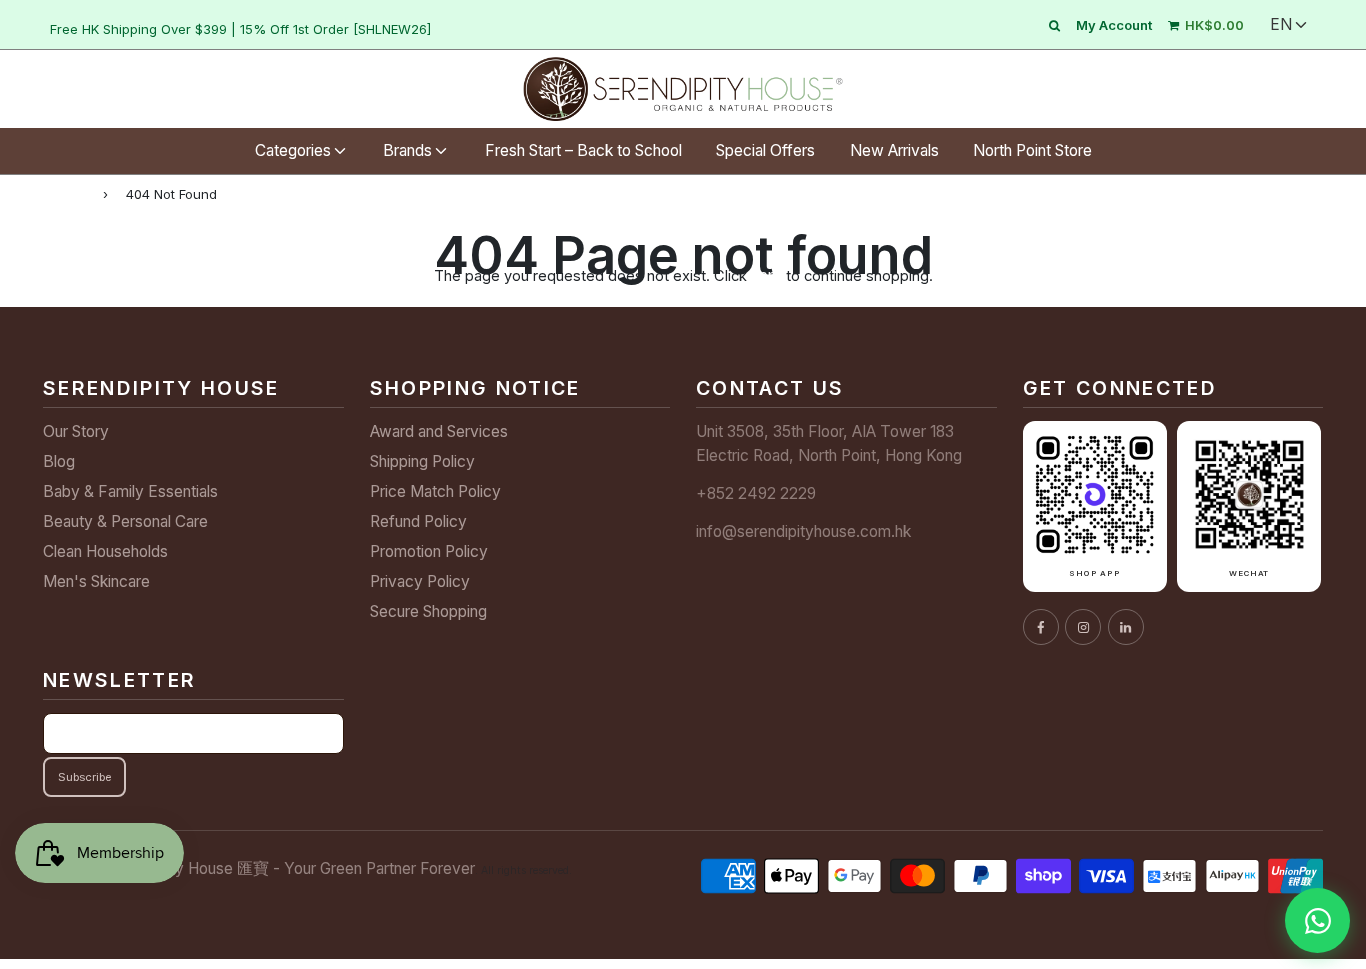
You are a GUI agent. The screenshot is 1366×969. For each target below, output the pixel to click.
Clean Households (105, 551)
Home (64, 193)
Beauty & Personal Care (125, 521)
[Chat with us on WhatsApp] (1317, 920)
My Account (1114, 25)
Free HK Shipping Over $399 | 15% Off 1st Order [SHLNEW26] (240, 29)
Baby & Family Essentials (130, 491)
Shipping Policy (422, 461)
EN (1281, 24)
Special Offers (765, 150)
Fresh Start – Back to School (583, 150)
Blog (59, 461)
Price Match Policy (435, 491)
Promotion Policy (429, 551)
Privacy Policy (420, 581)
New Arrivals (894, 150)
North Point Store (1032, 150)
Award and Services (439, 431)
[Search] (1054, 25)
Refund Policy (418, 521)
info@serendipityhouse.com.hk (803, 531)
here (766, 275)
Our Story (76, 431)
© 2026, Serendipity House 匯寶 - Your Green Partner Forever (259, 868)
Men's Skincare (96, 581)
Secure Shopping (428, 611)
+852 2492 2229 (756, 493)
